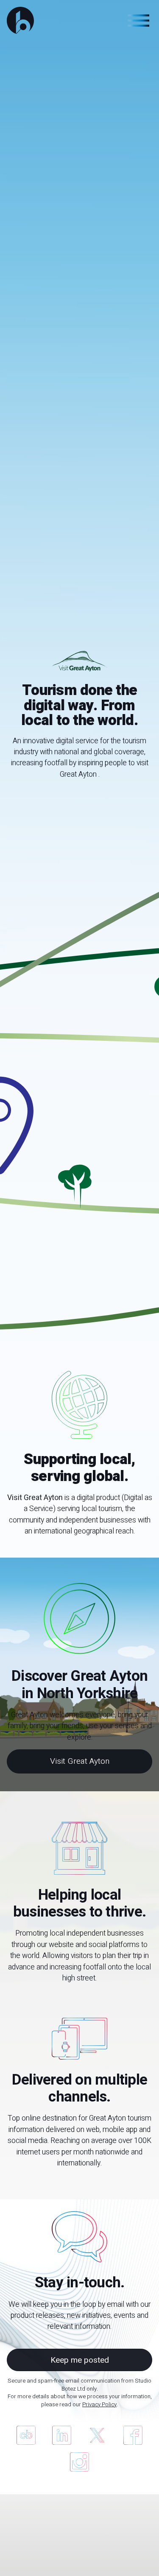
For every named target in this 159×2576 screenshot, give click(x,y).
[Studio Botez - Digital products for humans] (20, 20)
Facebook (133, 2435)
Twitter (97, 2435)
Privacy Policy (99, 2405)
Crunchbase (26, 2435)
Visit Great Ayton (80, 1761)
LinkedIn (62, 2435)
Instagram (79, 2462)
